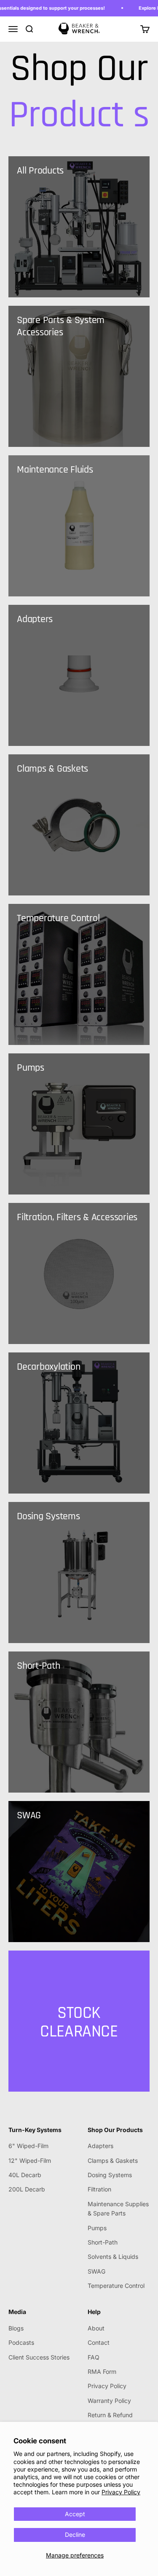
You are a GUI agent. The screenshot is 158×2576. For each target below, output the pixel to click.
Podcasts (21, 2342)
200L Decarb (27, 2189)
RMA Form (102, 2372)
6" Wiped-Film (28, 2146)
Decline (75, 2535)
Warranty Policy (109, 2401)
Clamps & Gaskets (113, 2160)
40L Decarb (25, 2175)
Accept (75, 2514)
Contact (99, 2342)
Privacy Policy (121, 2492)
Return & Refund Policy (110, 2420)
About (96, 2328)
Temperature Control (116, 2286)
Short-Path (103, 2242)
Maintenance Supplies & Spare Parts (118, 2209)
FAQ (94, 2357)
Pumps (97, 2228)
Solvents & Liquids (113, 2257)
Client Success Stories (39, 2357)
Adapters (100, 2146)
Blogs (16, 2328)
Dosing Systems (110, 2175)
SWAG (96, 2271)
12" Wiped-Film (30, 2160)
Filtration (99, 2189)
